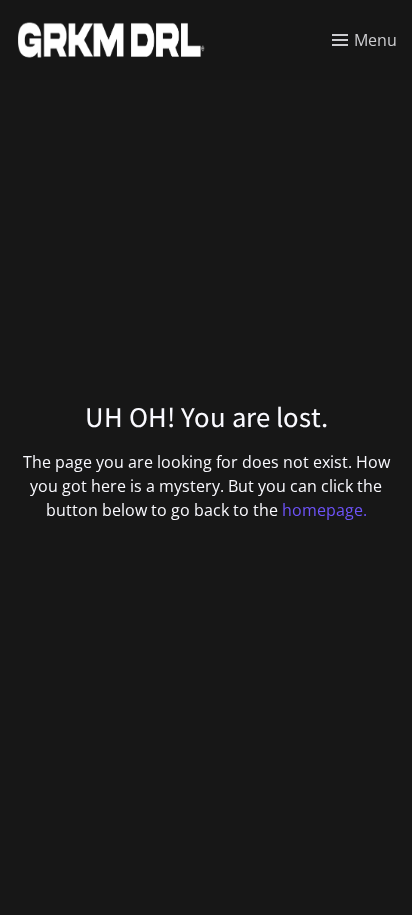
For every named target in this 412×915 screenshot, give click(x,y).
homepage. (324, 510)
